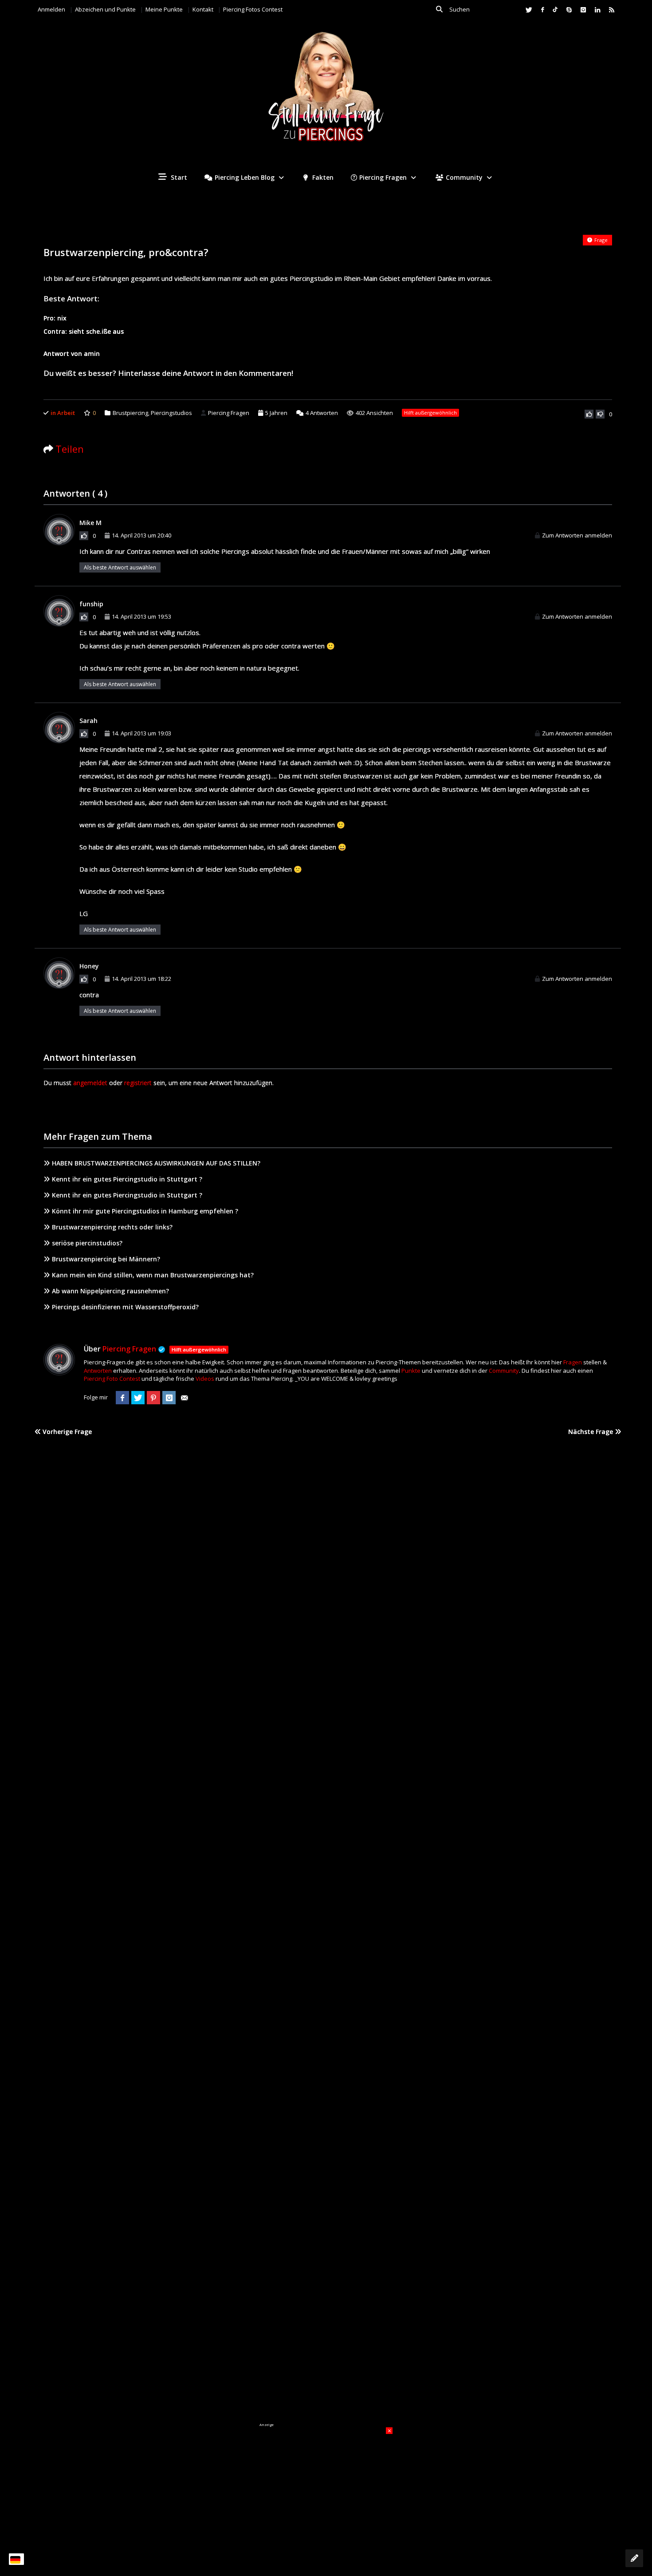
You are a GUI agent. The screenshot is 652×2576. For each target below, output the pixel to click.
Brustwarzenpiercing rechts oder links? (112, 1227)
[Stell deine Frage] (634, 2558)
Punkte (411, 1371)
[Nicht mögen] (600, 414)
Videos (205, 1379)
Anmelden (51, 9)
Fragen (573, 1362)
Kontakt (203, 9)
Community (464, 177)
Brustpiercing (130, 413)
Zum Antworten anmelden (577, 535)
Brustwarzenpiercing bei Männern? (106, 1259)
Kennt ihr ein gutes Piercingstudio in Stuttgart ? (127, 1179)
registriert (138, 1083)
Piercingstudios (171, 413)
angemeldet (90, 1083)
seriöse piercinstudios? (87, 1243)
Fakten (322, 177)
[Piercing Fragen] (326, 93)
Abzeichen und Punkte (105, 9)
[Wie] (589, 414)
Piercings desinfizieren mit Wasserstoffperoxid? (125, 1307)
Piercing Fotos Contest (253, 9)
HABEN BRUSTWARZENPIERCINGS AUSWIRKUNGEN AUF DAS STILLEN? (156, 1163)
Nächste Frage (591, 1432)
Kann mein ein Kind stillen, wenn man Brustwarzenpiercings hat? (153, 1275)
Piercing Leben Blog (245, 177)
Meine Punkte (164, 9)
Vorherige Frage (66, 1432)
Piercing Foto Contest (112, 1379)
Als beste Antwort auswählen (120, 567)
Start (178, 177)
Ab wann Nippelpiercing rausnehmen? (110, 1291)
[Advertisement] (326, 2483)
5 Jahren (276, 413)
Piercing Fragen (383, 177)
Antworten (322, 413)
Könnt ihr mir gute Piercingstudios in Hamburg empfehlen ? (145, 1211)
